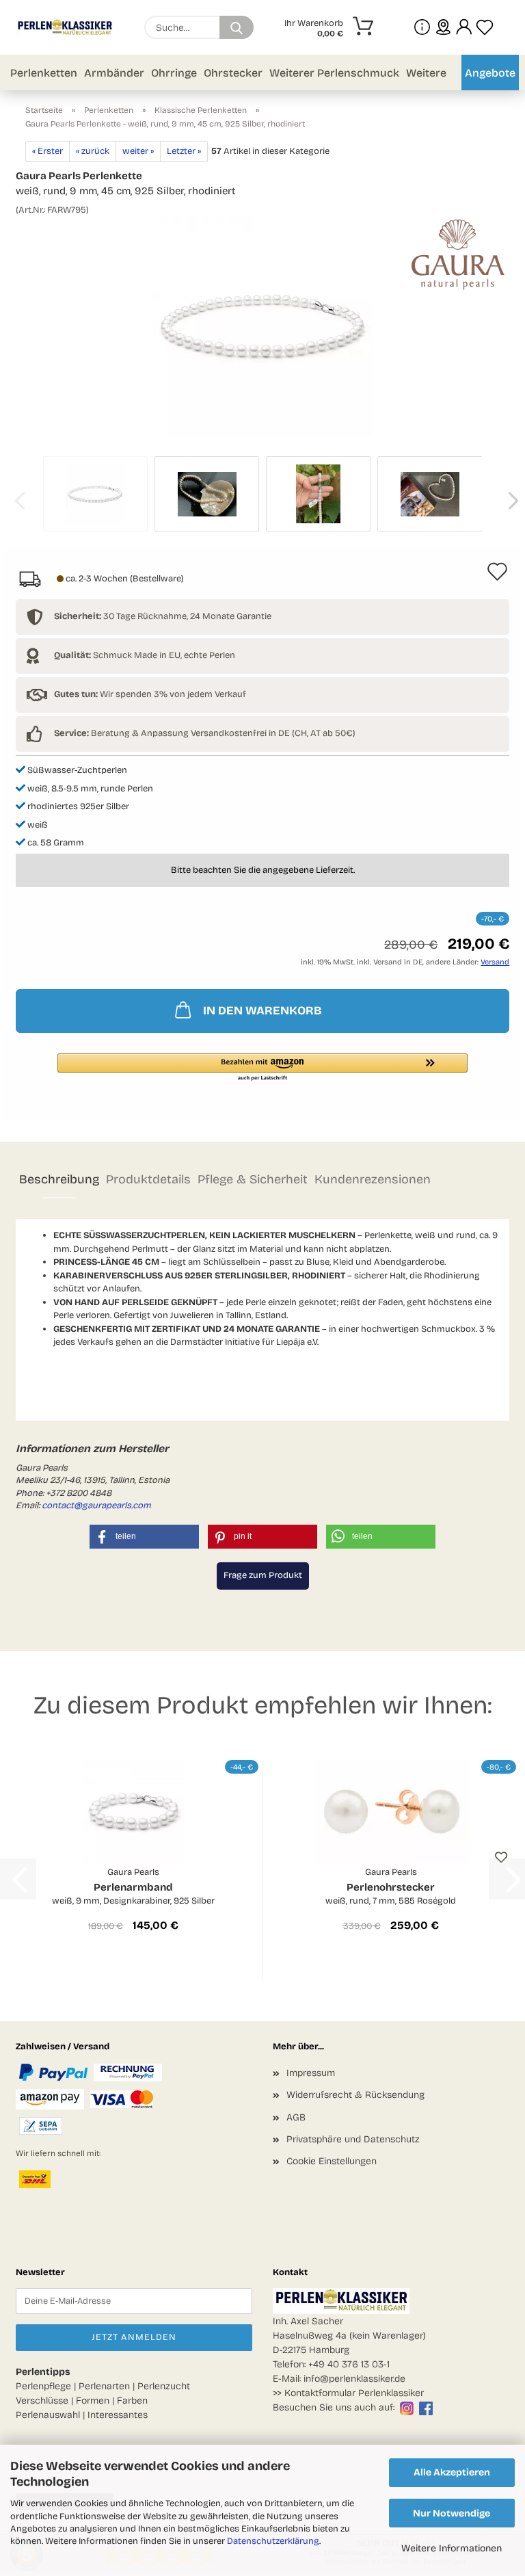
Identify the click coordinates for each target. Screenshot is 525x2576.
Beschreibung (59, 1179)
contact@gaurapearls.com (96, 1506)
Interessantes (118, 2415)
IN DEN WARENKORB (262, 1011)
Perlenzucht (164, 2386)
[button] (464, 27)
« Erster (48, 151)
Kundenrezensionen (373, 1179)
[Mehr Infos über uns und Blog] (422, 27)
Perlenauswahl (48, 2415)
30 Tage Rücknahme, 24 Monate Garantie (163, 616)
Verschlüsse (42, 2401)
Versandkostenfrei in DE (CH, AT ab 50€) (273, 733)
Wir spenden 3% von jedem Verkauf (150, 694)
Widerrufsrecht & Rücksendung (355, 2095)
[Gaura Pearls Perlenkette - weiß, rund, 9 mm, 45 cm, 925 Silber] (262, 326)
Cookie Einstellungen (332, 2161)
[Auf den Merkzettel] (501, 1857)
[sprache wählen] (443, 27)
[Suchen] (237, 27)
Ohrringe (174, 73)
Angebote (490, 73)
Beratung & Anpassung (121, 733)
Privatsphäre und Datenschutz (353, 2139)
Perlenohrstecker (391, 1887)
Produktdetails (148, 1179)
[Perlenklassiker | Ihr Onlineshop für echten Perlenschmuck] (70, 27)
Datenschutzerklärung (273, 2541)
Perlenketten (44, 73)
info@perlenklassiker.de (354, 2379)
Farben (132, 2401)
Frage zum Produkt (263, 1575)
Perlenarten (104, 2386)
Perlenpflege (43, 2386)
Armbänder (114, 73)
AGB (296, 2117)
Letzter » (184, 151)
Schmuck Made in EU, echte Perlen (145, 655)
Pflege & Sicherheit (253, 1179)
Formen (93, 2401)
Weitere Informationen (452, 2548)
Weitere (426, 73)
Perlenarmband (133, 1887)
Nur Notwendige (452, 2513)
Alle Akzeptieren (452, 2472)
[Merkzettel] (485, 27)
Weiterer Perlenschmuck (334, 73)
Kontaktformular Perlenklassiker (354, 2393)
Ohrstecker (233, 73)
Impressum (311, 2073)
